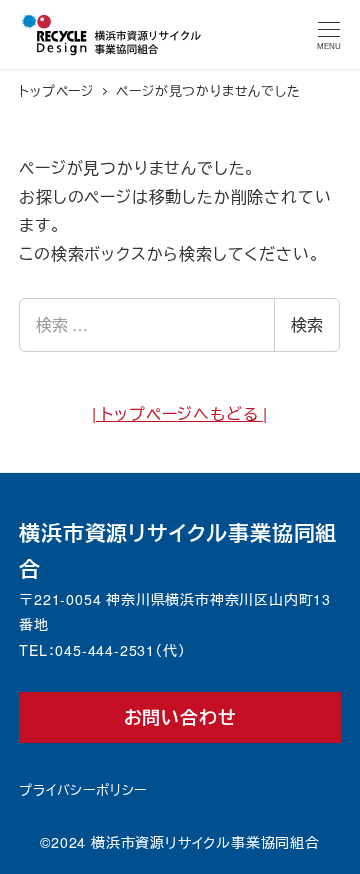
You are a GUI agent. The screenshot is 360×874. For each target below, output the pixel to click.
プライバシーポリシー (83, 789)
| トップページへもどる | (180, 413)
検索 (307, 324)
